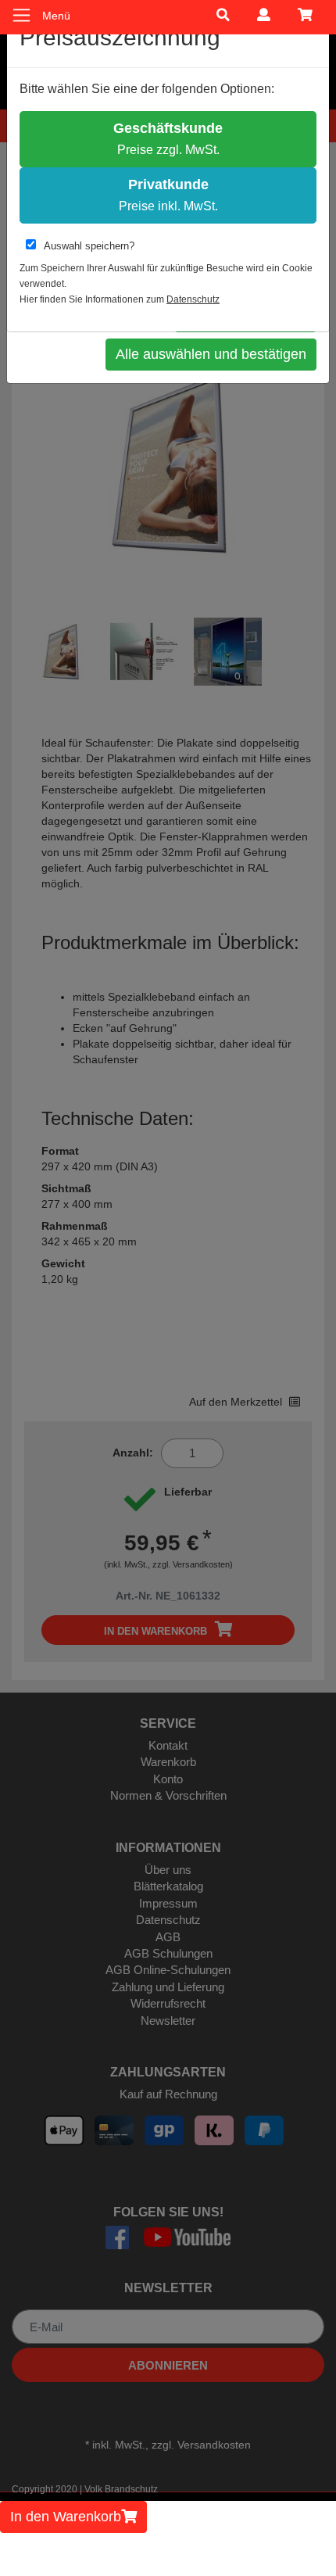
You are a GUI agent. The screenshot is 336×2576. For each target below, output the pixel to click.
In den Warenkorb (66, 2517)
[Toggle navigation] (21, 15)
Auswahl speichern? (89, 246)
